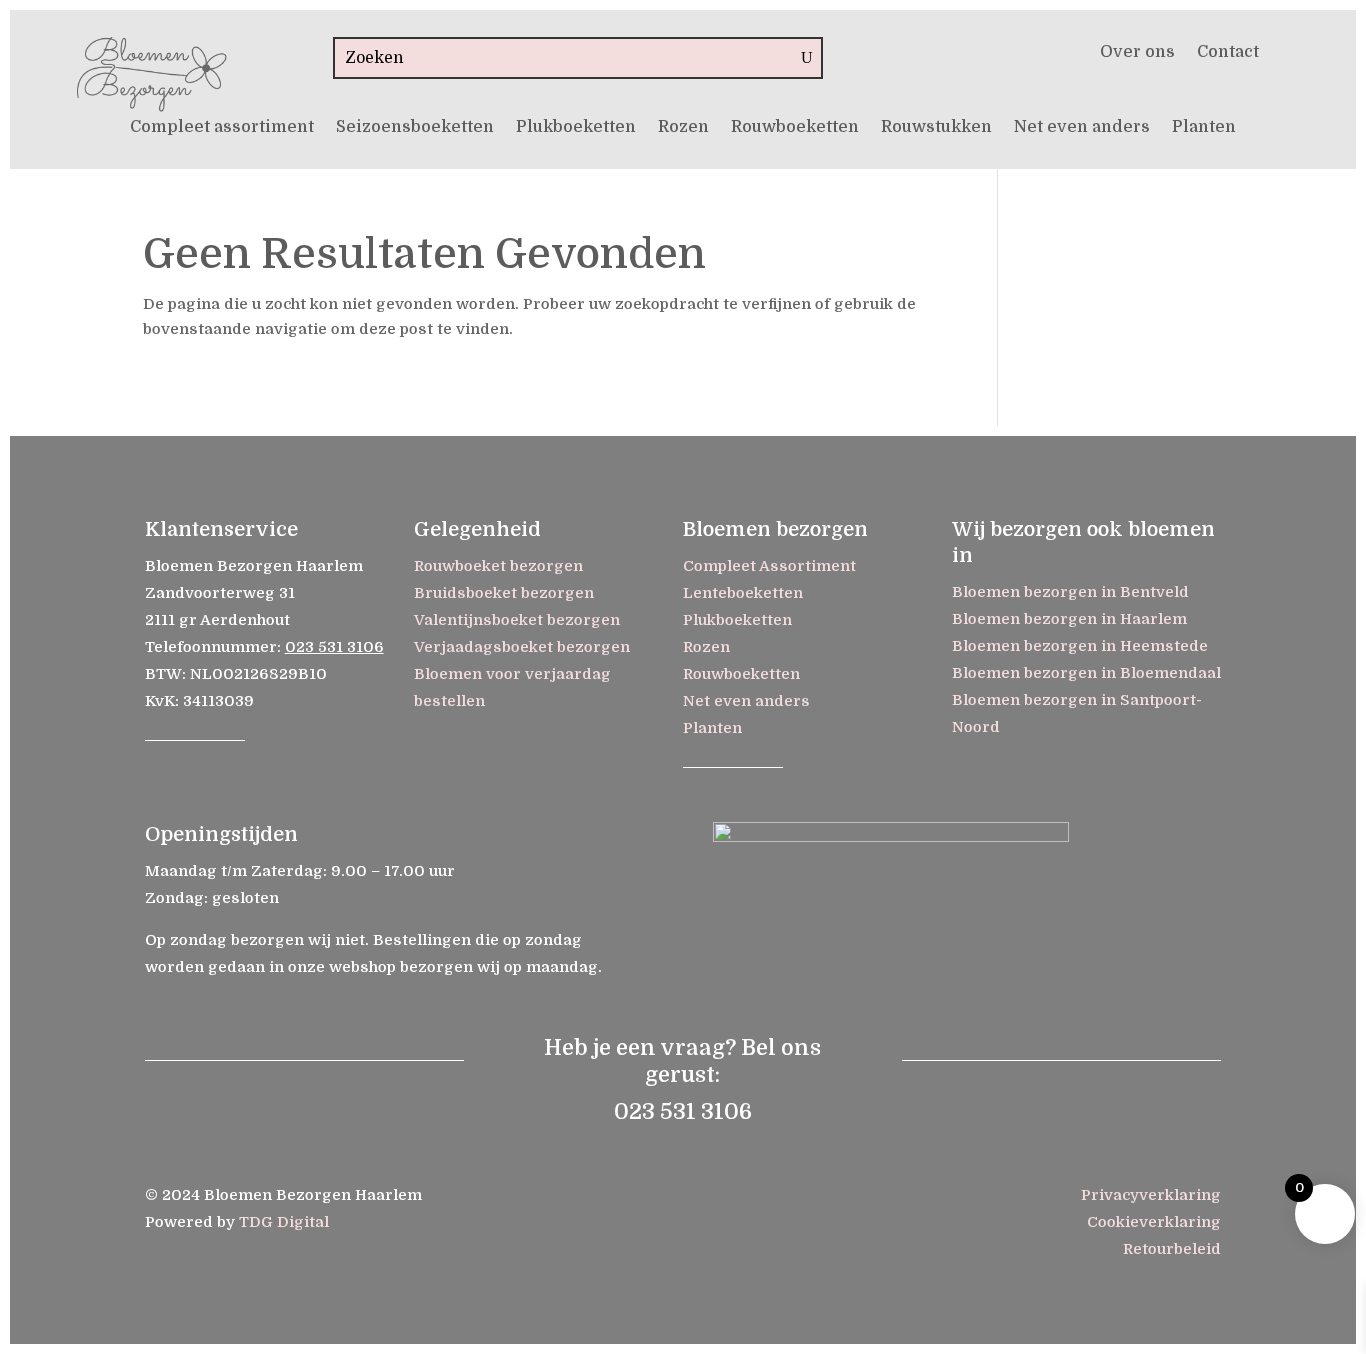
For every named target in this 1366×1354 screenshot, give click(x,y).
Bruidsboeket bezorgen (504, 593)
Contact (1228, 53)
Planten (1204, 128)
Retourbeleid (1172, 1249)
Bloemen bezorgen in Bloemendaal (1086, 673)
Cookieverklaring (1154, 1222)
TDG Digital (284, 1222)
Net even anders (1082, 128)
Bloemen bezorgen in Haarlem (1069, 619)
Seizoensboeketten (415, 128)
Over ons (1137, 53)
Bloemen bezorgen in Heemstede (1080, 646)
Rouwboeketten (795, 128)
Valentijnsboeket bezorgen (517, 620)
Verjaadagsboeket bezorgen (522, 647)
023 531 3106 (334, 647)
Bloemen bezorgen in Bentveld (1070, 592)
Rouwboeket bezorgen (498, 566)
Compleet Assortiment (769, 566)
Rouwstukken (936, 128)
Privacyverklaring (1151, 1195)
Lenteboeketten (743, 593)
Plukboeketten (576, 128)
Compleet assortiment (222, 128)
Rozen (683, 128)
